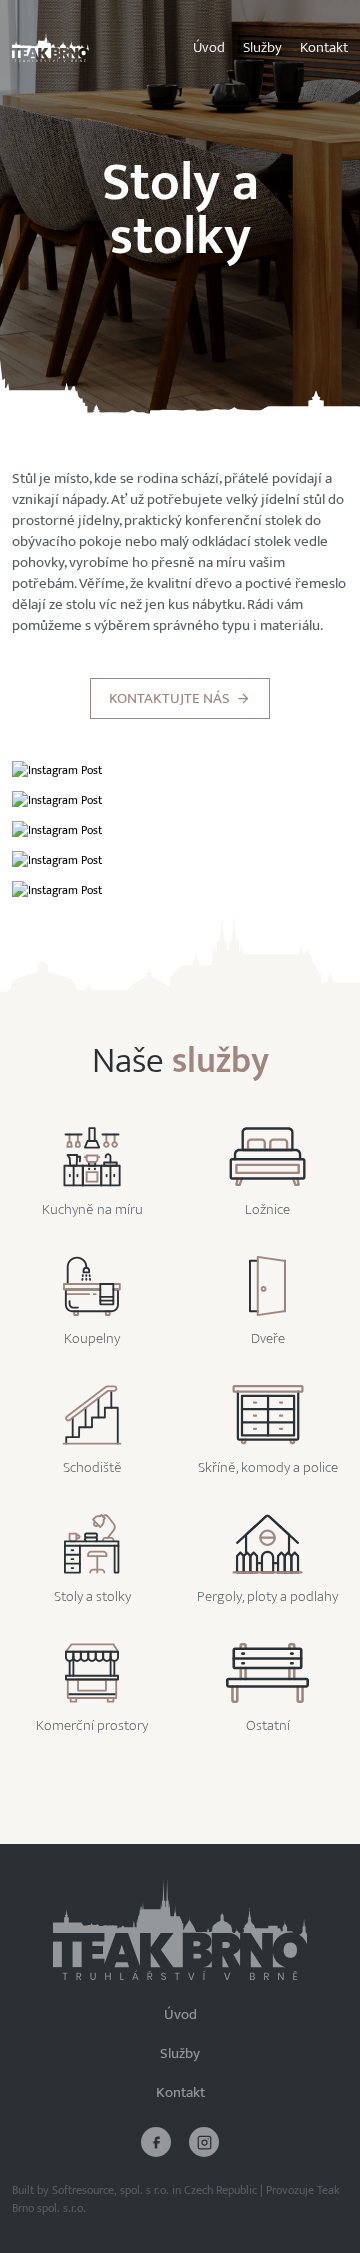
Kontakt (324, 47)
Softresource (83, 2190)
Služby (262, 47)
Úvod (209, 47)
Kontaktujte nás (169, 698)
